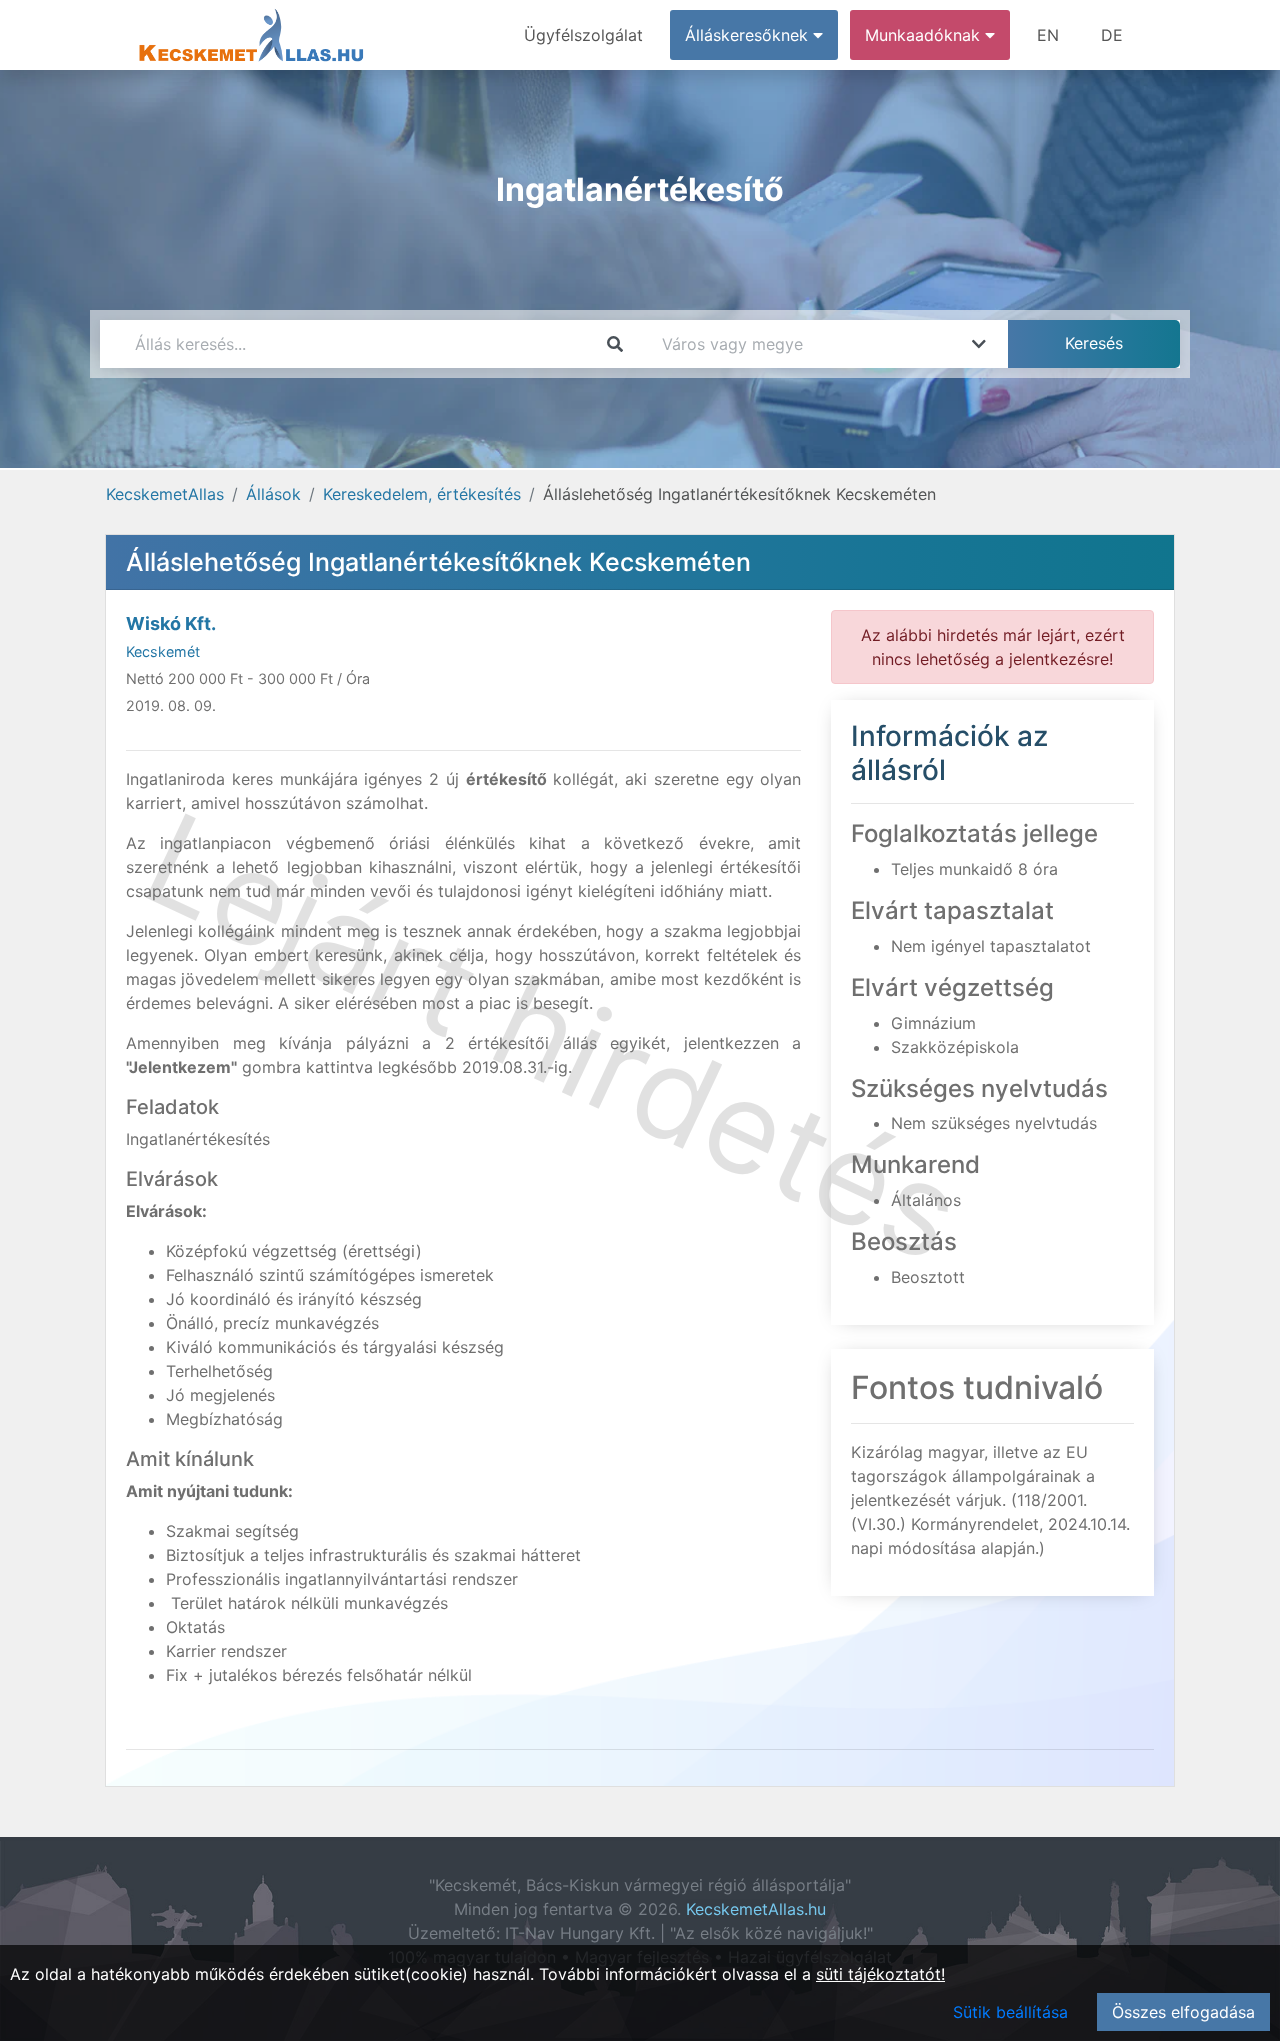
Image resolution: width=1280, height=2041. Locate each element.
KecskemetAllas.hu (756, 1909)
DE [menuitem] (1112, 35)
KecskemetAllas (165, 494)
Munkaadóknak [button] (925, 35)
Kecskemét (163, 651)
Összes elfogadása (1183, 2012)
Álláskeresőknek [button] (749, 35)
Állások (273, 494)
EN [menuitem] (1048, 35)
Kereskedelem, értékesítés (422, 494)
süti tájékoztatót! (880, 1974)
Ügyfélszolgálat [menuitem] (583, 35)
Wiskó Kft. (171, 623)
